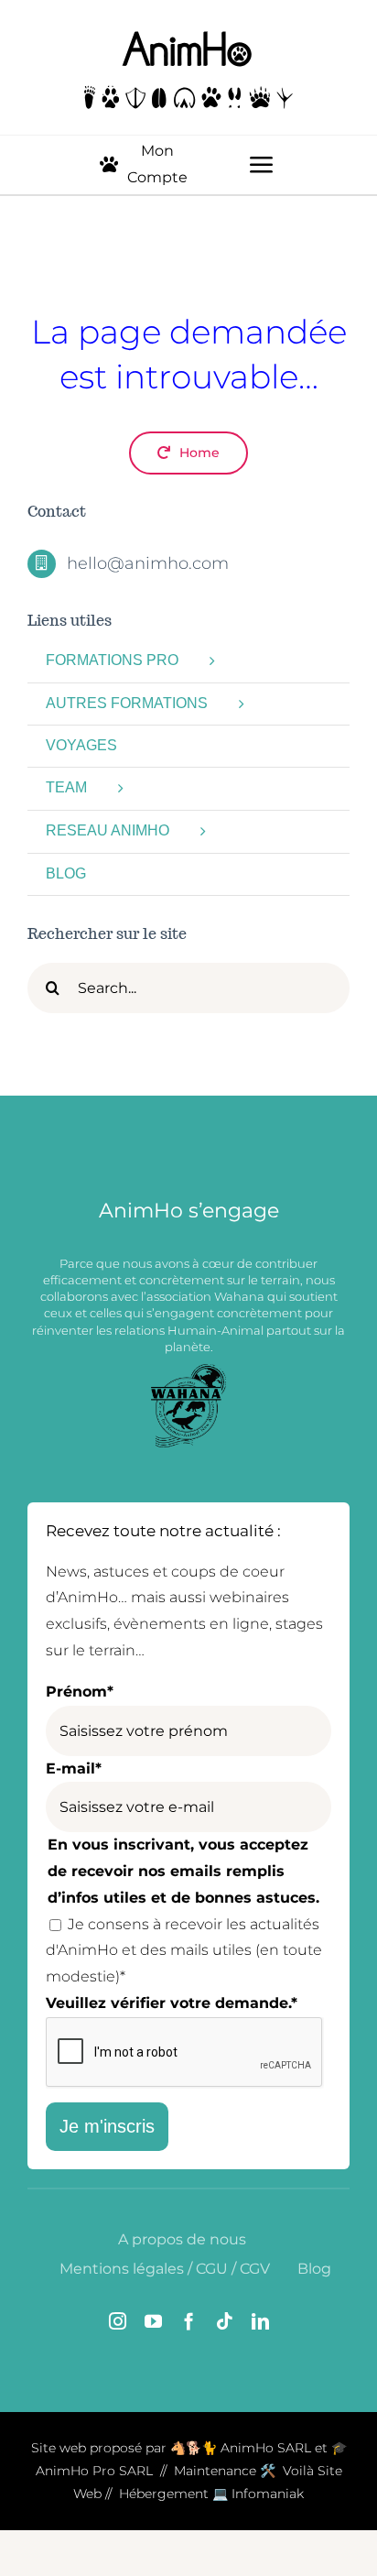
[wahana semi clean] (188, 1371)
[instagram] (118, 2321)
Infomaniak (268, 2494)
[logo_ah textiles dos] (189, 34)
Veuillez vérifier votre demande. (172, 2003)
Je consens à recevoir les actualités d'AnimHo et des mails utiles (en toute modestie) (184, 1951)
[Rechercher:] (188, 987)
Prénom (80, 1692)
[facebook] (189, 2321)
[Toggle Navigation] (262, 165)
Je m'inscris (107, 2126)
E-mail (74, 1768)
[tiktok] (225, 2321)
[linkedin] (260, 2321)
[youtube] (153, 2321)
